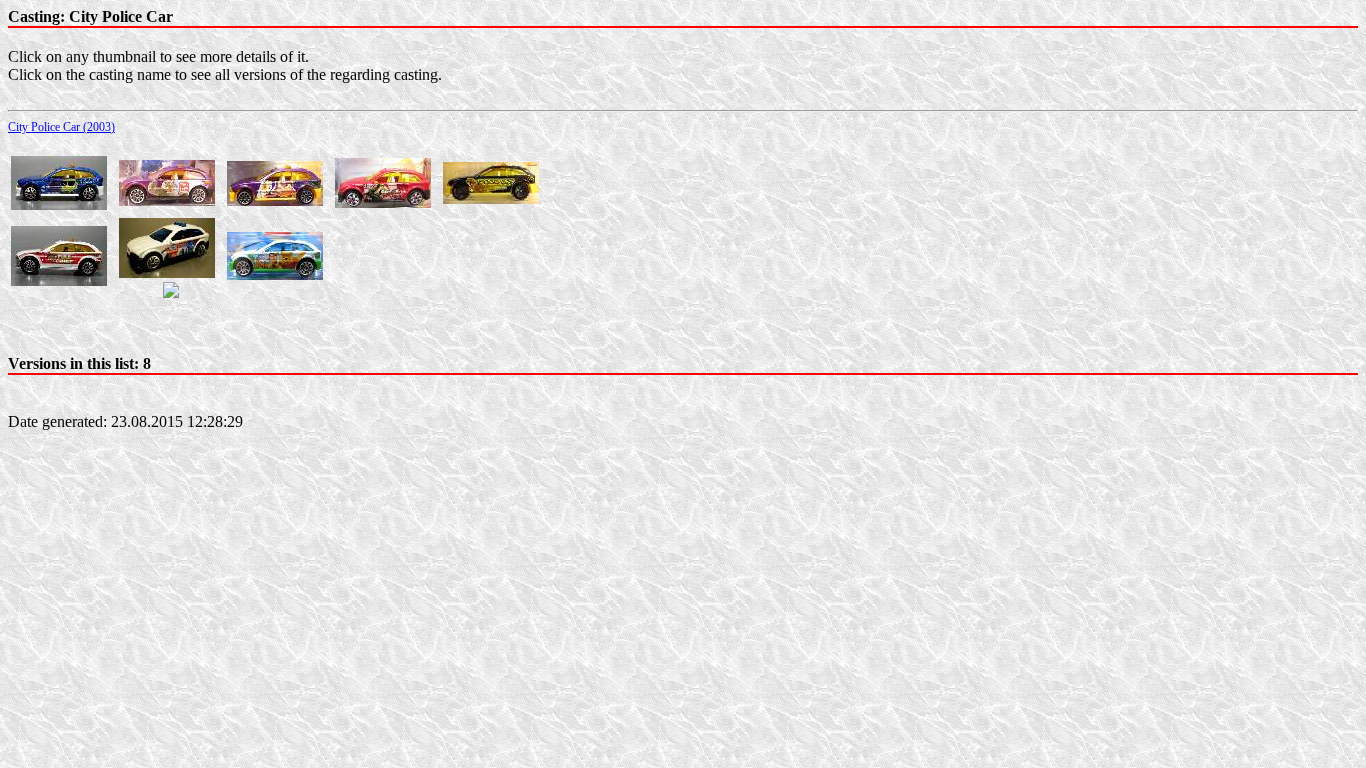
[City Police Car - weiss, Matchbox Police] (167, 272)
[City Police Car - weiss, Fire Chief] (59, 280)
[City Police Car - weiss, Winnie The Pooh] (275, 274)
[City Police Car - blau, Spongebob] (59, 204)
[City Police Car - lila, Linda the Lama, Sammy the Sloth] (275, 200)
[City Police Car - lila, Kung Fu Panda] (167, 200)
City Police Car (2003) (61, 127)
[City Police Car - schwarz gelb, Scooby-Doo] (491, 198)
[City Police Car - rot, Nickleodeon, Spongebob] (383, 202)
